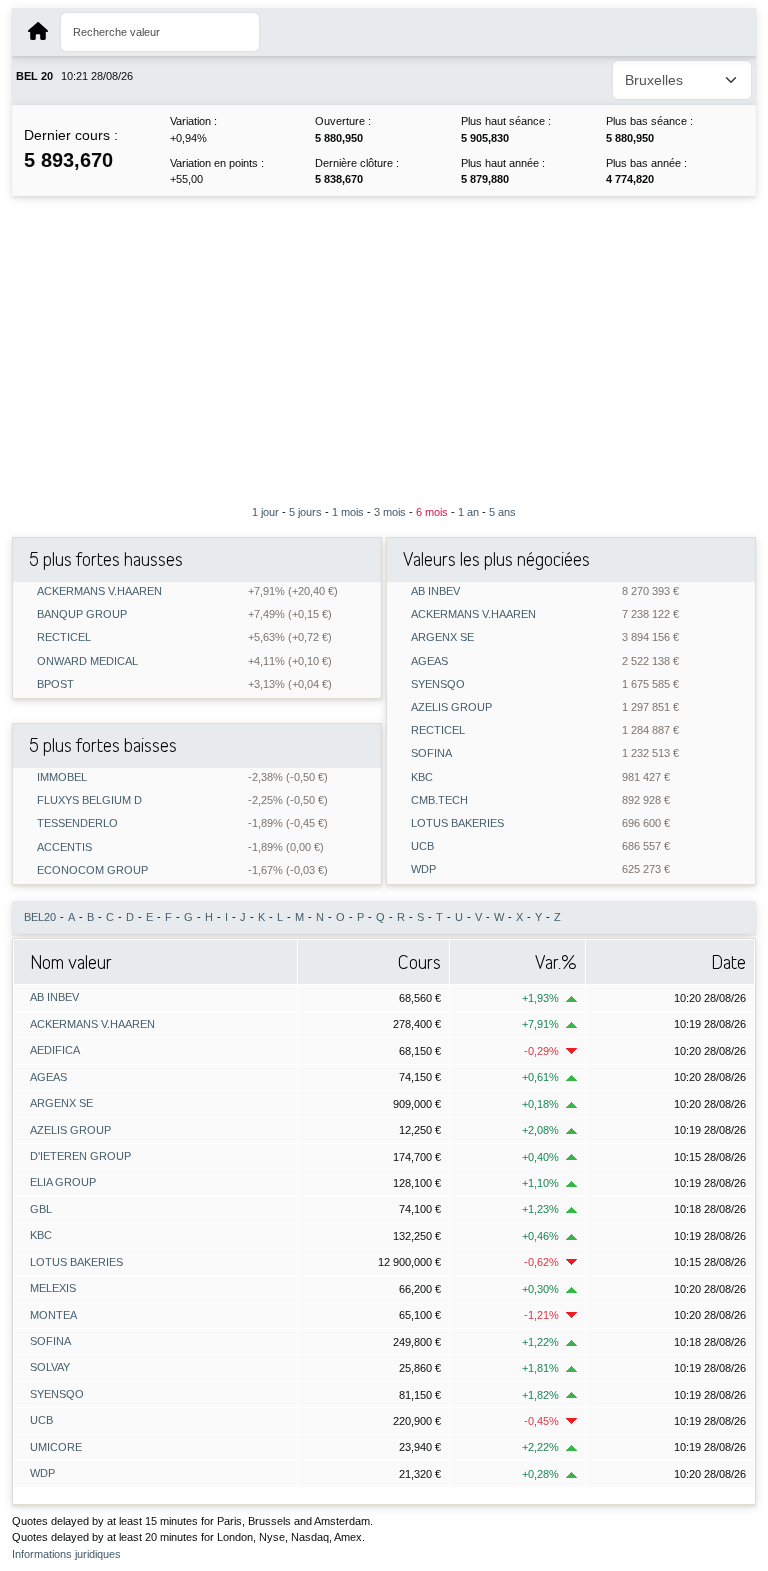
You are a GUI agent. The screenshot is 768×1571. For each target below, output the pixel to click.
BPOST (55, 684)
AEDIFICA (55, 1050)
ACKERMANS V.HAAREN (99, 591)
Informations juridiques (66, 1554)
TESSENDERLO (77, 823)
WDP (423, 869)
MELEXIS (53, 1288)
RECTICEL (64, 637)
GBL (41, 1209)
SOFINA (431, 753)
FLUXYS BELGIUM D (89, 800)
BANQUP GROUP (82, 614)
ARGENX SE (442, 637)
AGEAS (429, 661)
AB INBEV (435, 591)
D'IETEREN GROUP (80, 1156)
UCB (422, 846)
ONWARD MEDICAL (87, 661)
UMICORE (56, 1447)
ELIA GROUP (63, 1182)
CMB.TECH (439, 800)
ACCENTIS (64, 847)
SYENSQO (438, 684)
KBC (422, 777)
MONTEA (53, 1315)
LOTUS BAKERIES (457, 823)
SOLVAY (50, 1367)
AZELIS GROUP (451, 707)
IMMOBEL (62, 777)
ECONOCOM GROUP (92, 870)
